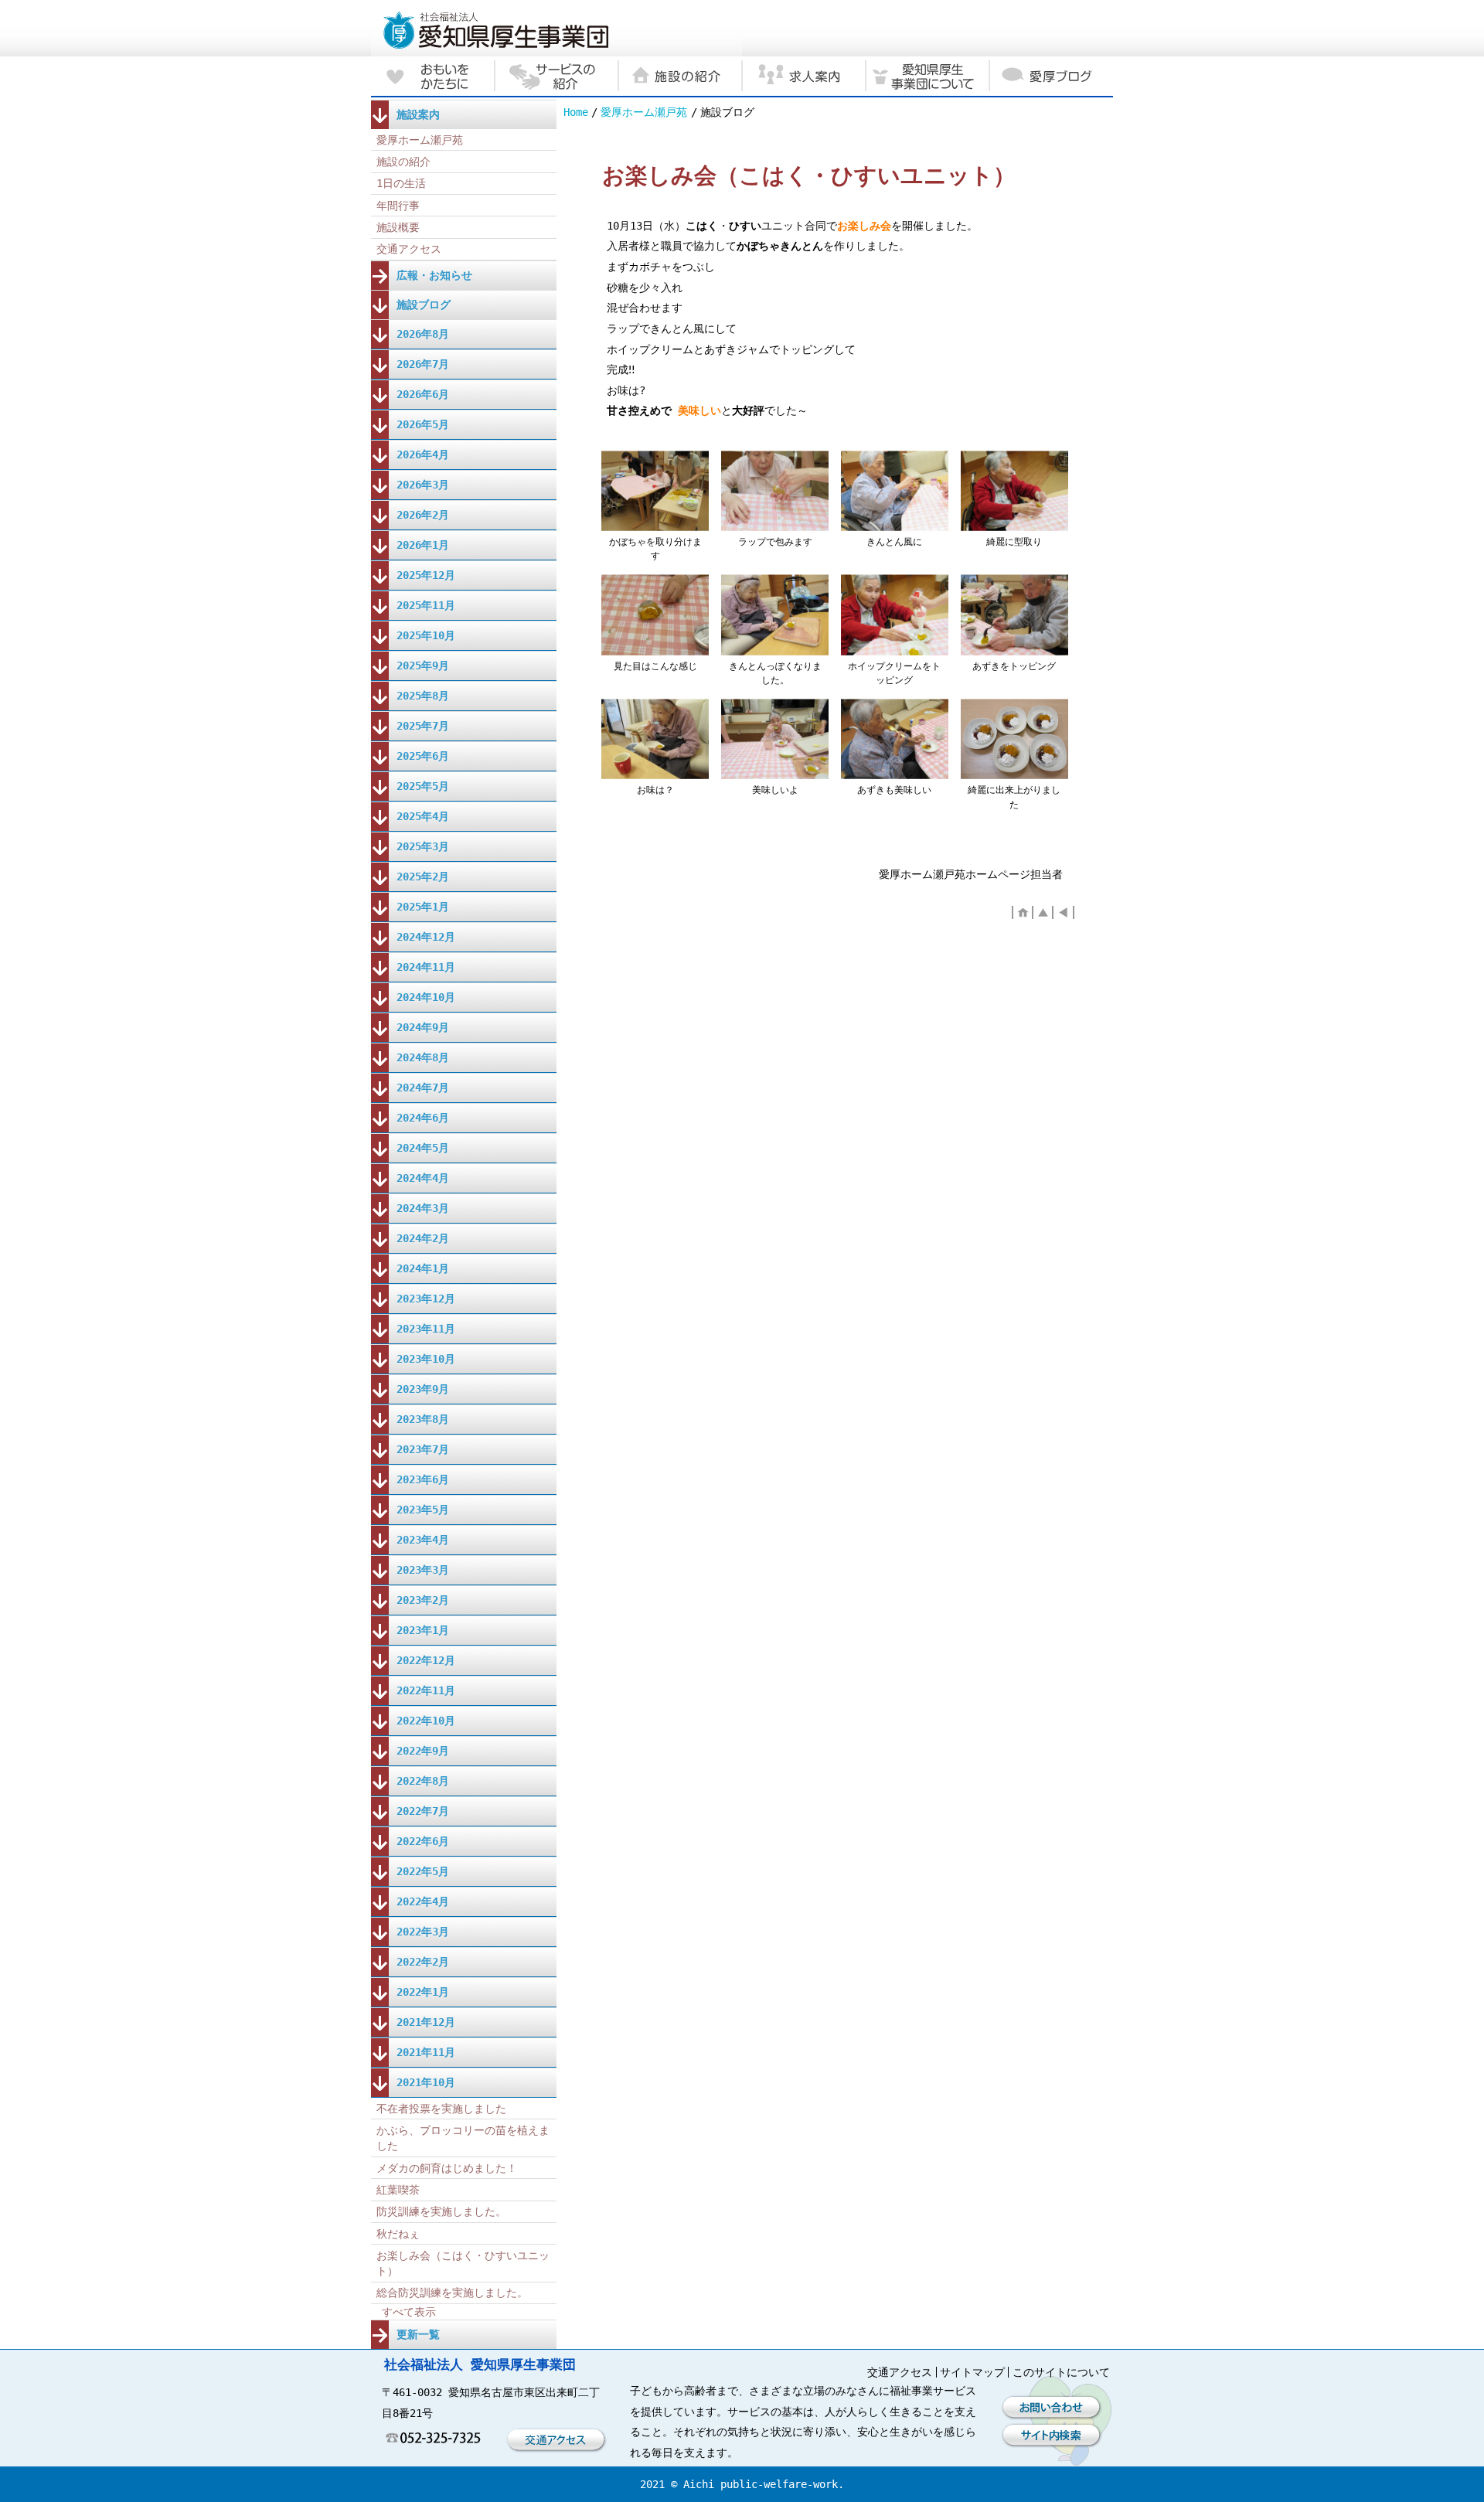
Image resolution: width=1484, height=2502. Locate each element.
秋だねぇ (398, 2234)
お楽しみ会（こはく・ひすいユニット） (463, 2263)
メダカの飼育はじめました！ (447, 2168)
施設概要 (398, 227)
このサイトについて (1061, 2372)
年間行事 (398, 206)
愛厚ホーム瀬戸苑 (644, 112)
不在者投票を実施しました (441, 2109)
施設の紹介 (403, 162)
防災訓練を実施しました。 (441, 2211)
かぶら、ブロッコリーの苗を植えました (463, 2138)
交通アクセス (409, 249)
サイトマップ (972, 2372)
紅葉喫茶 (398, 2190)
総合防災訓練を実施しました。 (452, 2293)
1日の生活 (401, 183)
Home (576, 112)
